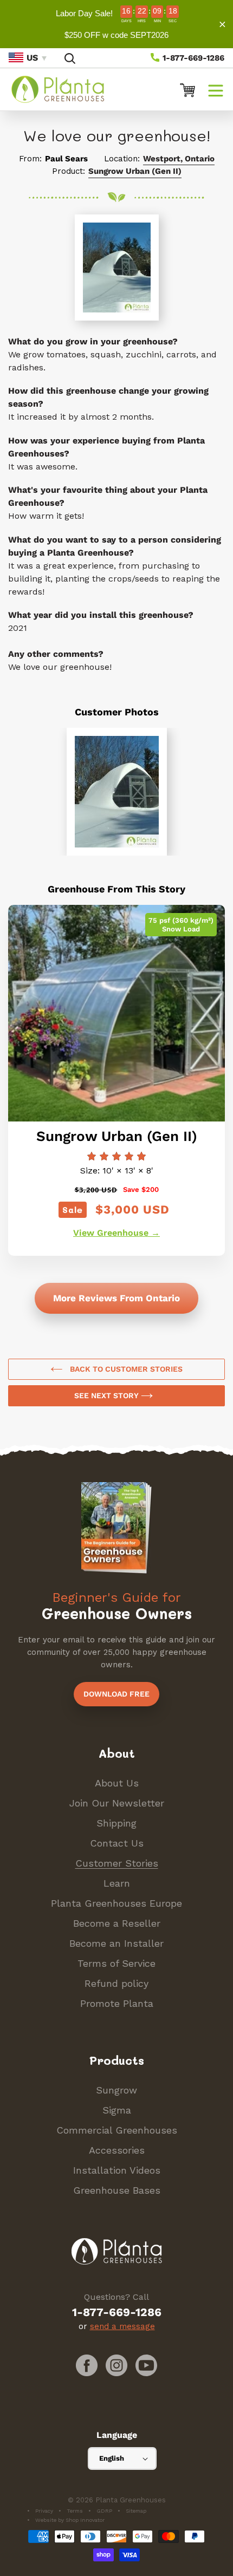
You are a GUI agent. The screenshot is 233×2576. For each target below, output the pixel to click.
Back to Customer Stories (125, 1369)
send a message (122, 2326)
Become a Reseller (117, 1923)
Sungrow (116, 2090)
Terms (75, 2511)
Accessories (117, 2150)
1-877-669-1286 (192, 58)
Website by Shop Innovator (70, 2520)
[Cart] (183, 89)
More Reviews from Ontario (116, 1298)
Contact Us (117, 1843)
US (32, 58)
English (112, 2458)
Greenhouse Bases (117, 2190)
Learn (117, 1883)
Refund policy (116, 1983)
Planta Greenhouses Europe (116, 1903)
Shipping (116, 1823)
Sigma (117, 2110)
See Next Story (108, 1395)
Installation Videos (117, 2170)
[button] (216, 89)
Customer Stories (117, 1863)
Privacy (44, 2511)
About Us (117, 1783)
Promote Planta (117, 2003)
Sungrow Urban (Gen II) (135, 171)
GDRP (104, 2511)
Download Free (116, 1694)
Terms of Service (116, 1963)
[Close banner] (222, 24)
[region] (116, 24)
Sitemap (136, 2511)
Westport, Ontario (179, 159)
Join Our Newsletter (117, 1803)
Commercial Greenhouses (117, 2130)
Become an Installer (116, 1943)
